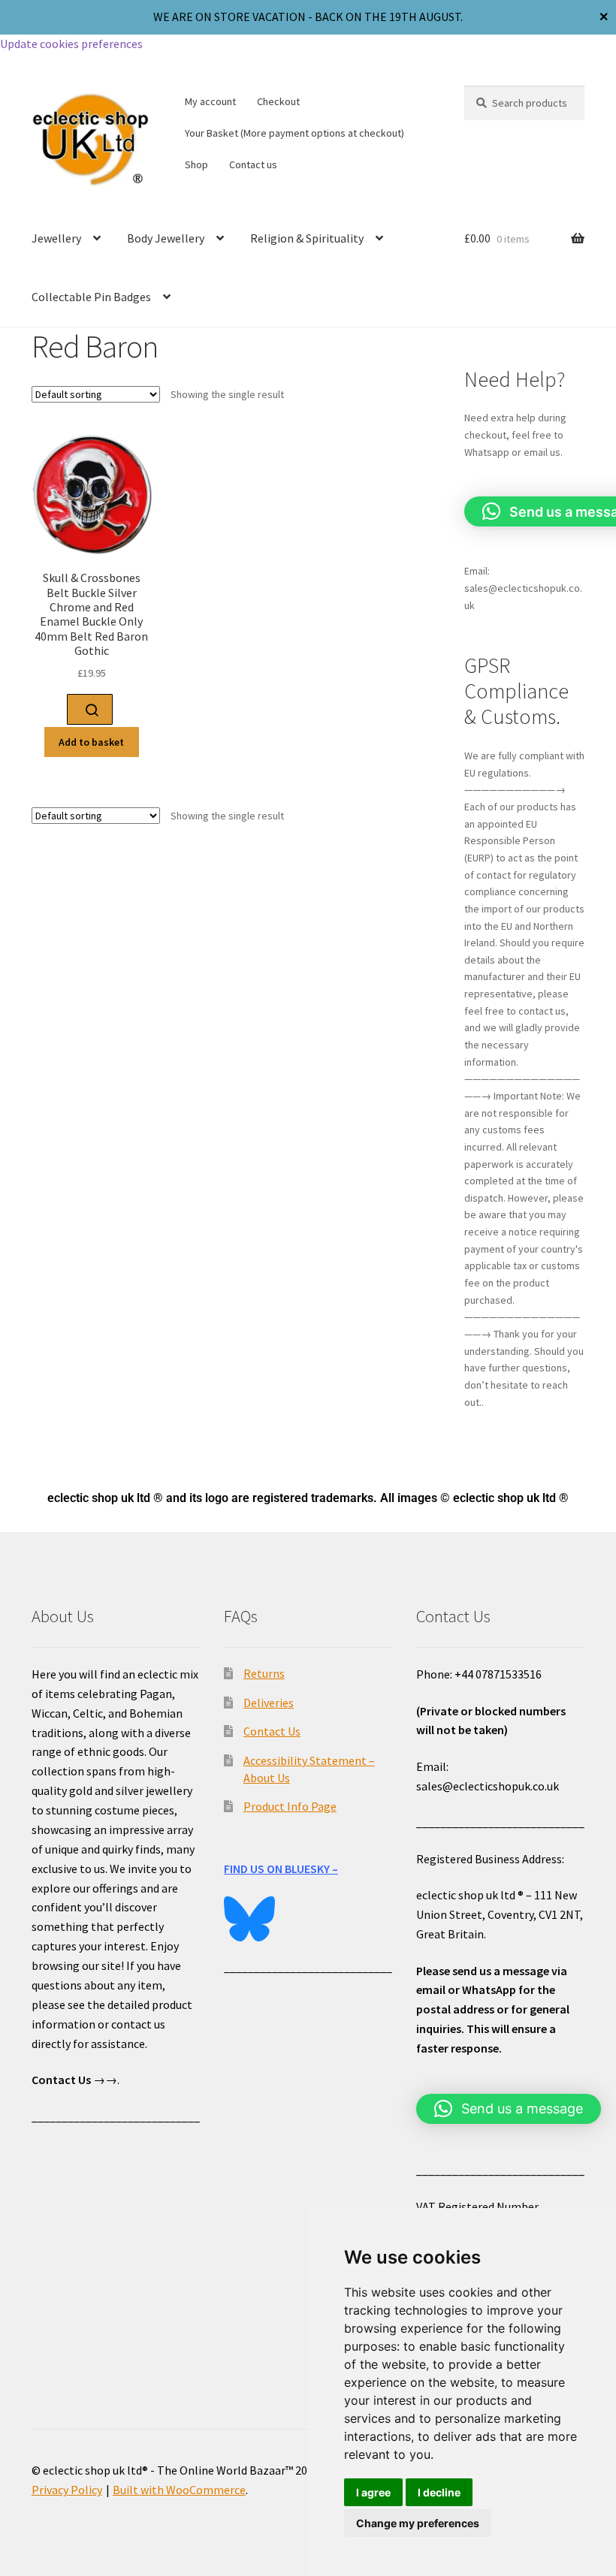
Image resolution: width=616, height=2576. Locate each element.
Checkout (278, 101)
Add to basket (91, 742)
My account (210, 101)
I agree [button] (373, 2492)
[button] (509, 2109)
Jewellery (56, 238)
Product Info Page (290, 1806)
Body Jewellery (166, 238)
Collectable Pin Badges (91, 297)
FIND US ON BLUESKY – (281, 1869)
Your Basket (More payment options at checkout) (294, 133)
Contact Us (272, 1731)
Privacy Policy (67, 2490)
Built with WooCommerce (179, 2490)
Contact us (253, 164)
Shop (196, 164)
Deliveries (269, 1703)
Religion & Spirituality (307, 238)
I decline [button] (439, 2492)
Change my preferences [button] (418, 2523)
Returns (264, 1673)
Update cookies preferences (71, 44)
